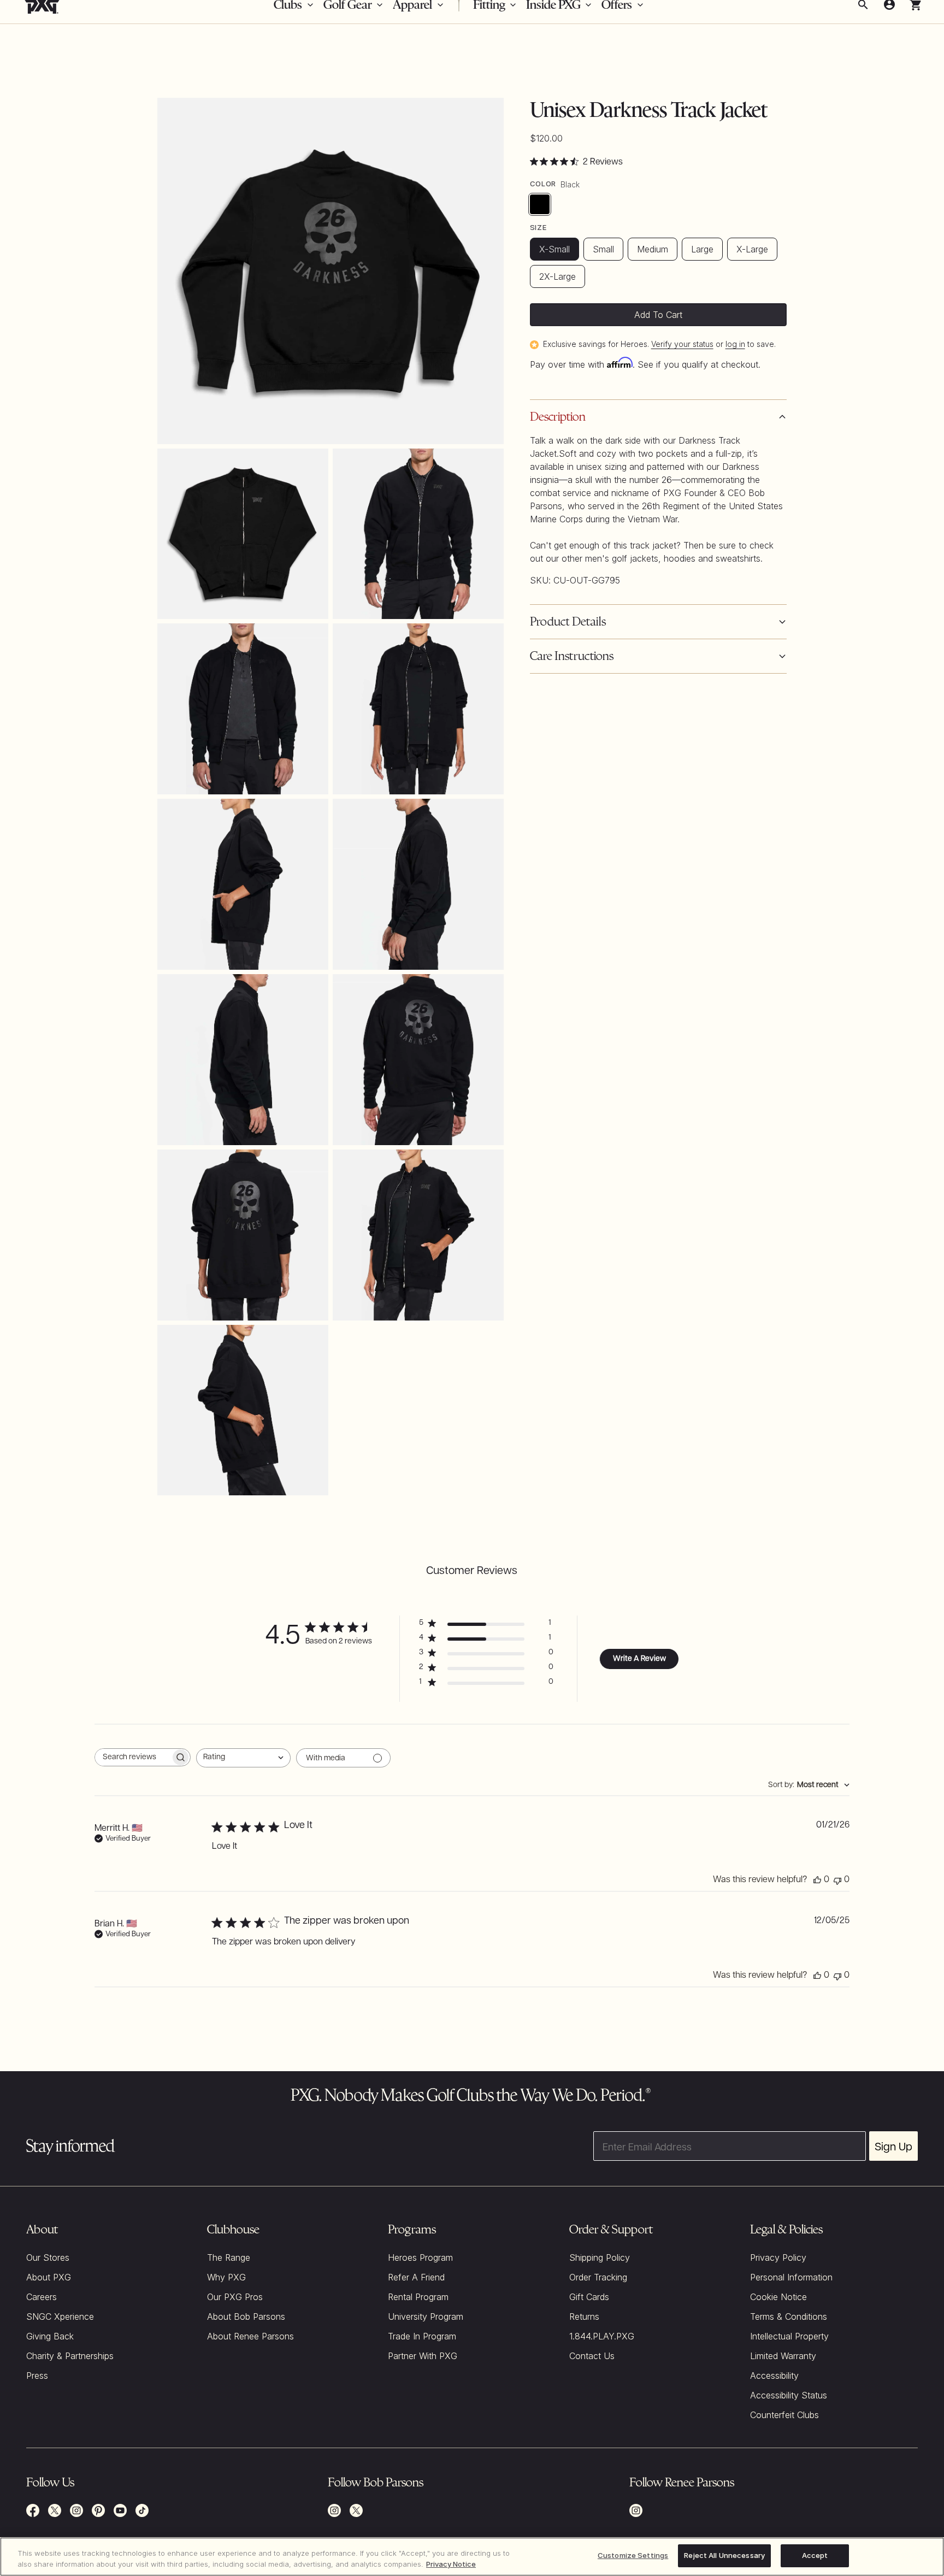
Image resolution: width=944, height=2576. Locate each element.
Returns (584, 2316)
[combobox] (243, 1758)
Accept (815, 2555)
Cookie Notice (778, 2297)
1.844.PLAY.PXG (602, 2336)
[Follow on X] (356, 2510)
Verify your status (682, 344)
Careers (42, 2297)
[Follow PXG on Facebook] (33, 2510)
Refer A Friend (416, 2277)
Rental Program (418, 2297)
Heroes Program (420, 2257)
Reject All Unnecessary (724, 2555)
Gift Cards (589, 2297)
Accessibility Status (789, 2395)
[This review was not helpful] (837, 1880)
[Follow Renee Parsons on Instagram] (636, 2510)
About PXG (49, 2277)
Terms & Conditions (789, 2316)
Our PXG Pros (235, 2297)
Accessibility (774, 2375)
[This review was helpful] (817, 1880)
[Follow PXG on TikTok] (142, 2510)
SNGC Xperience (60, 2316)
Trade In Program (422, 2336)
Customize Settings (633, 2555)
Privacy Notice (451, 2564)
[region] (472, 2557)
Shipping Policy (600, 2257)
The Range (229, 2257)
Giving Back (50, 2336)
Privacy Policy (778, 2257)
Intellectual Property (789, 2336)
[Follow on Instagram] (334, 2510)
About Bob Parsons (246, 2316)
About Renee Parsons (250, 2336)
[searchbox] (133, 1757)
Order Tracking (598, 2277)
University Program (426, 2316)
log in (735, 344)
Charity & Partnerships (70, 2356)
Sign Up (893, 2146)
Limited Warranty (783, 2356)
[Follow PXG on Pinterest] (98, 2510)
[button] (658, 656)
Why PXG (226, 2277)
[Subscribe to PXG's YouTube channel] (120, 2510)
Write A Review (639, 1659)
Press (37, 2375)
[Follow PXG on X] (55, 2510)
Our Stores (48, 2257)
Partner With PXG (423, 2356)
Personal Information (791, 2277)
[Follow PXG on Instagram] (76, 2510)
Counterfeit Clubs (784, 2415)
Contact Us (592, 2356)
